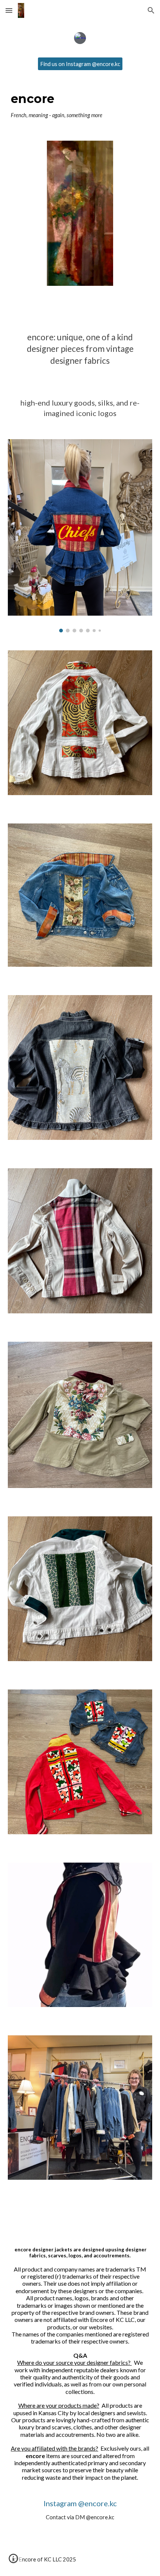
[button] (9, 10)
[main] (80, 106)
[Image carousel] (80, 536)
